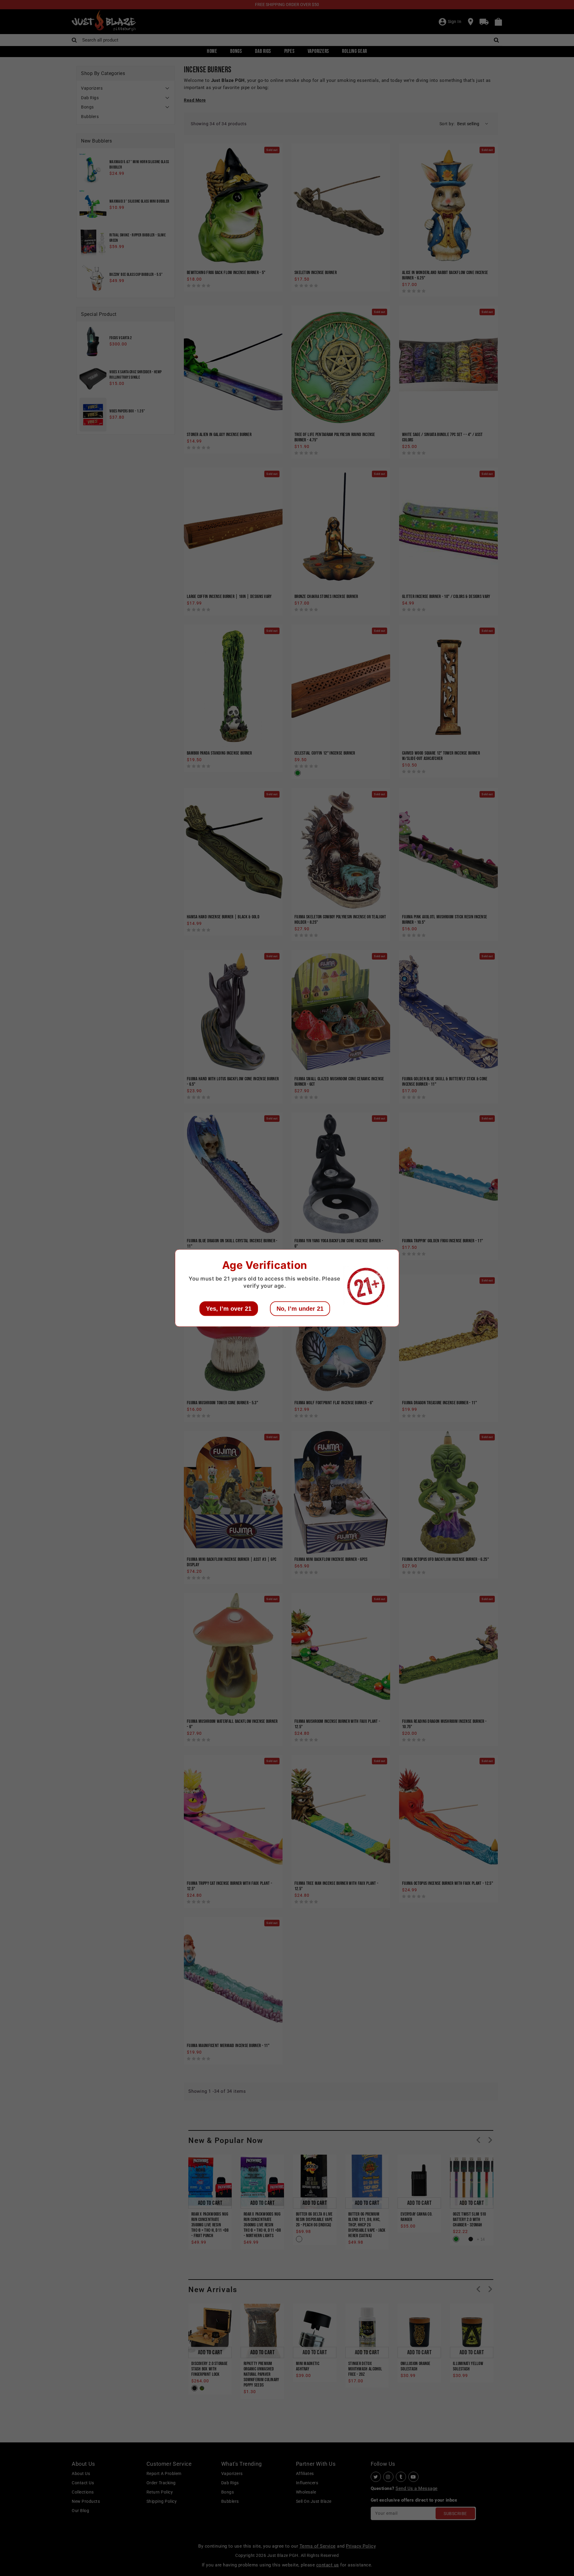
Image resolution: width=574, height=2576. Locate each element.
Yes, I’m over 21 (229, 1309)
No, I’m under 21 (300, 1309)
